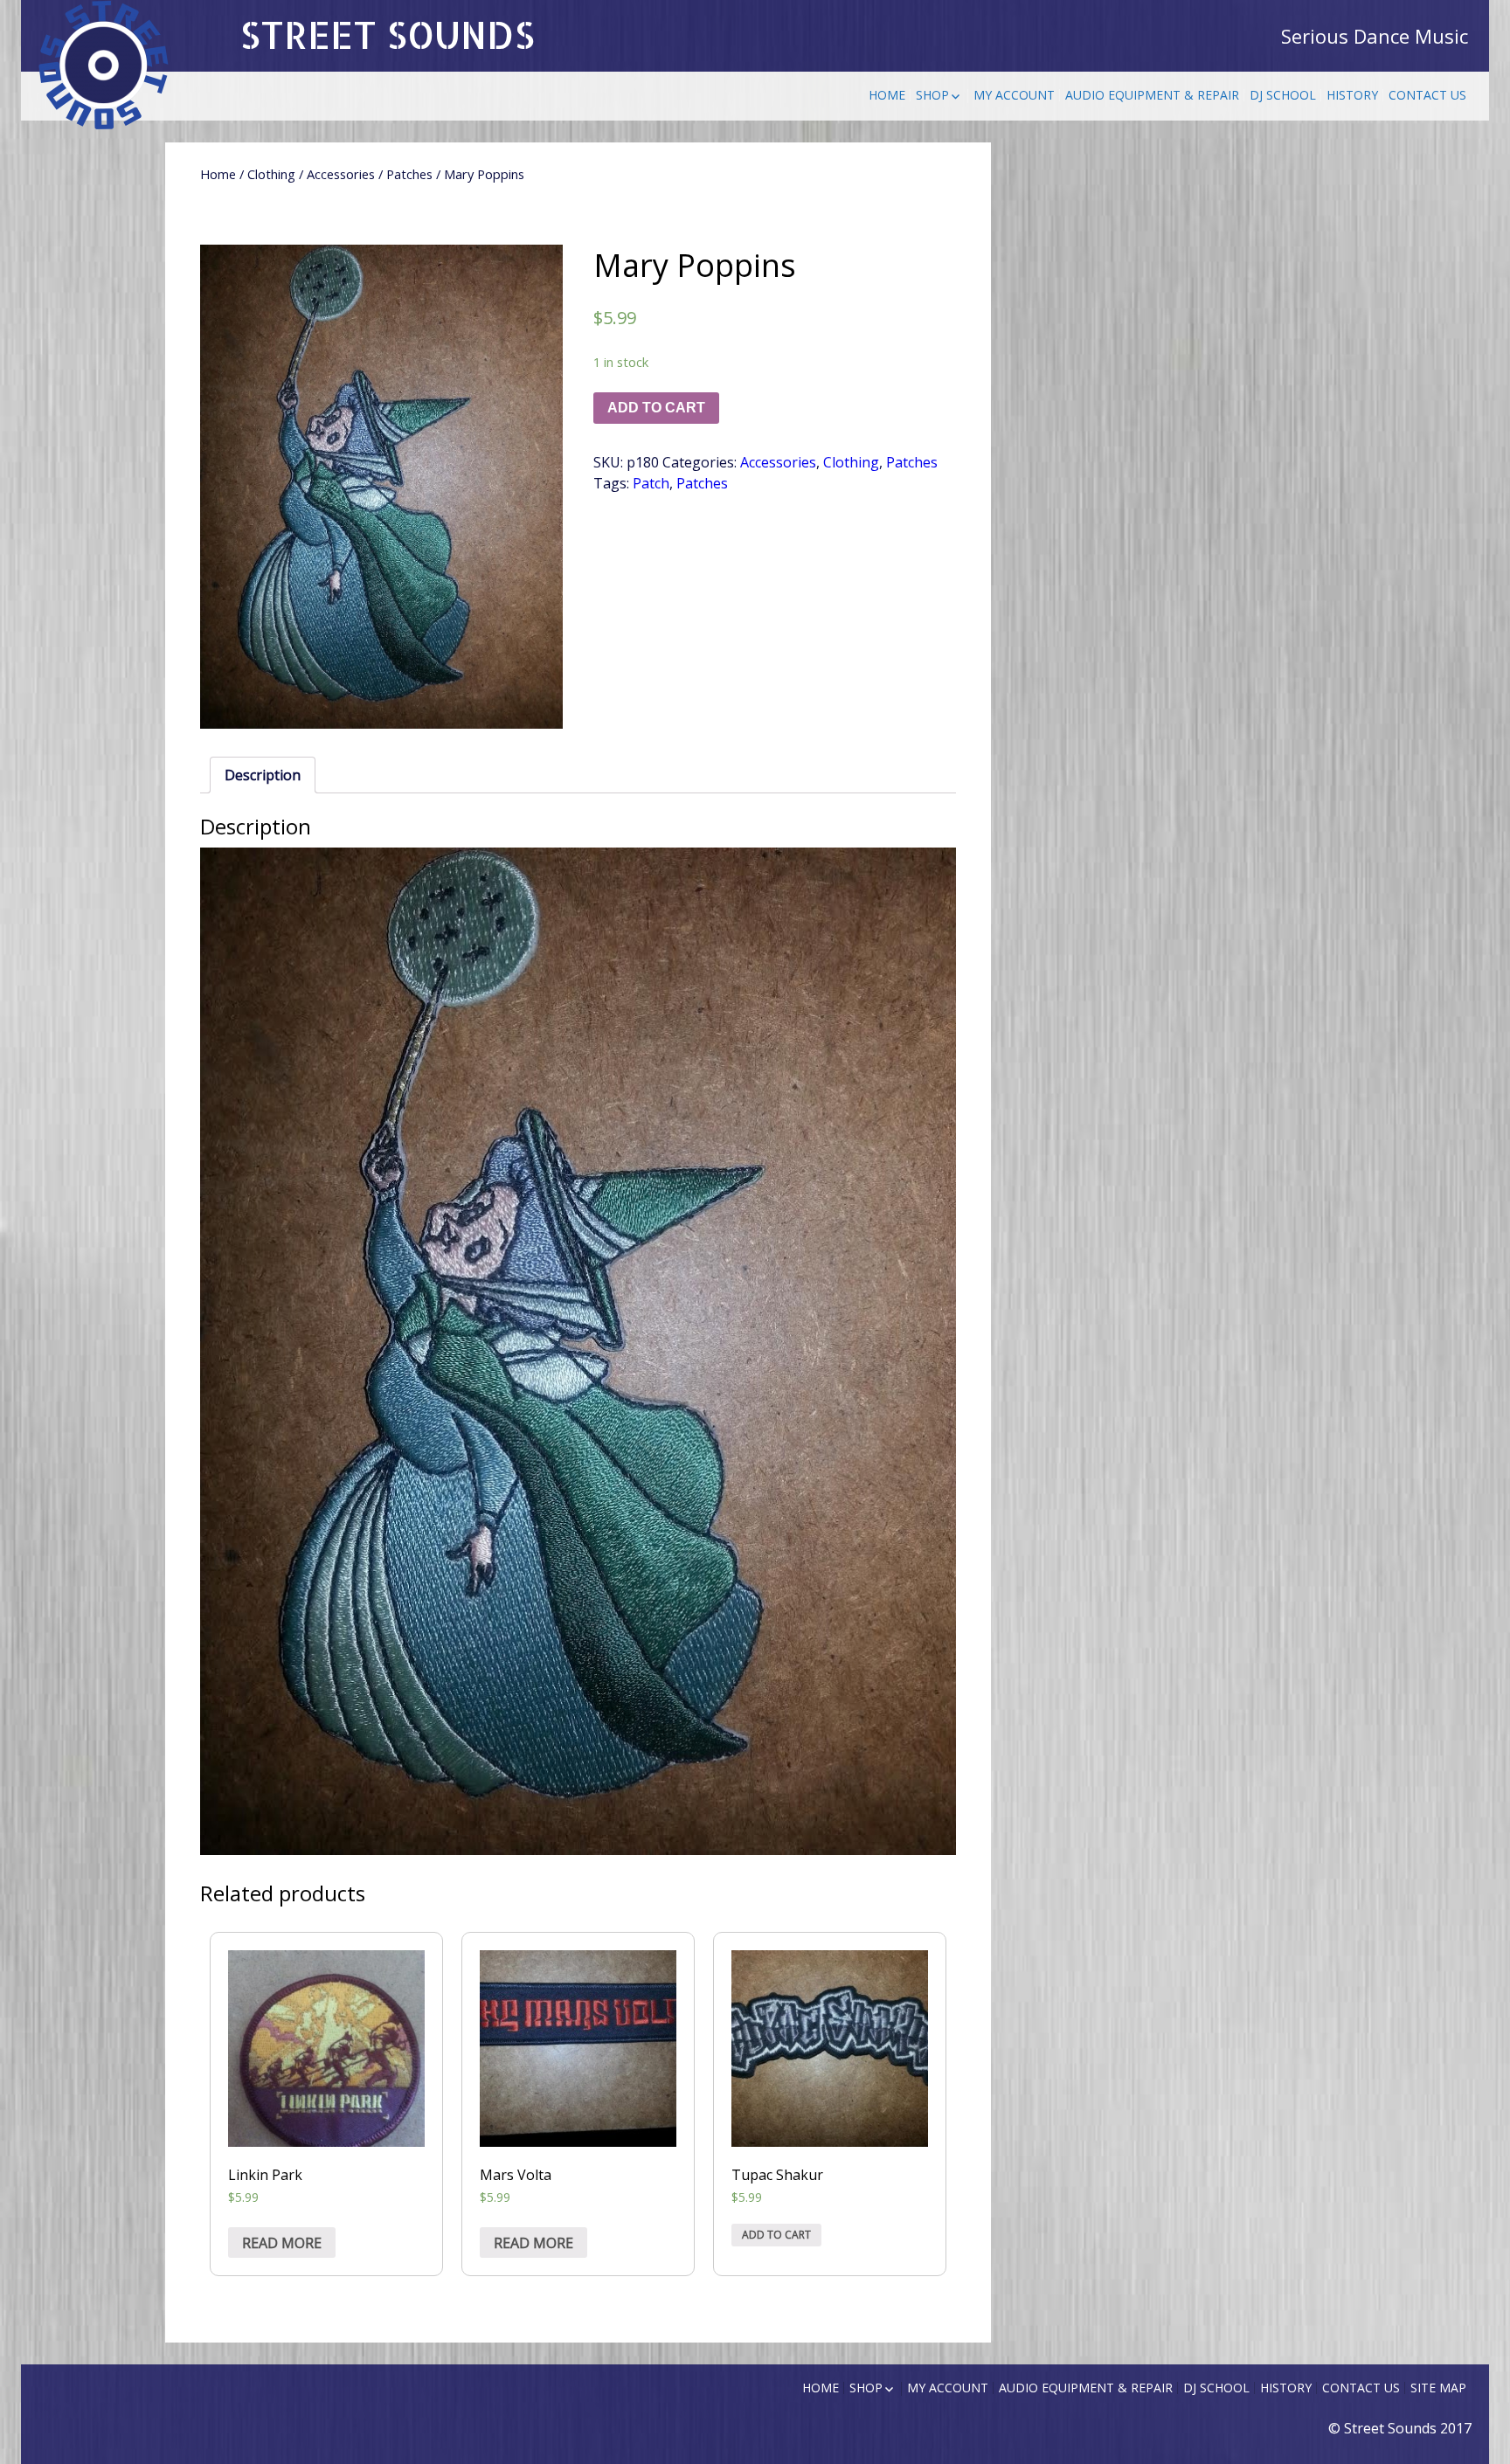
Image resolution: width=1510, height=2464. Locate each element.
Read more (282, 2243)
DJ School (1283, 95)
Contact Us (1427, 95)
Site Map (1438, 2388)
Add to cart (656, 408)
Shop (932, 95)
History (1352, 95)
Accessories (341, 174)
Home (887, 95)
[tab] (263, 775)
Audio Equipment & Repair (1152, 95)
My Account (1014, 95)
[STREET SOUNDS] (104, 66)
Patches (409, 174)
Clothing (271, 174)
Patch (651, 483)
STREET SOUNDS (387, 35)
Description (263, 775)
